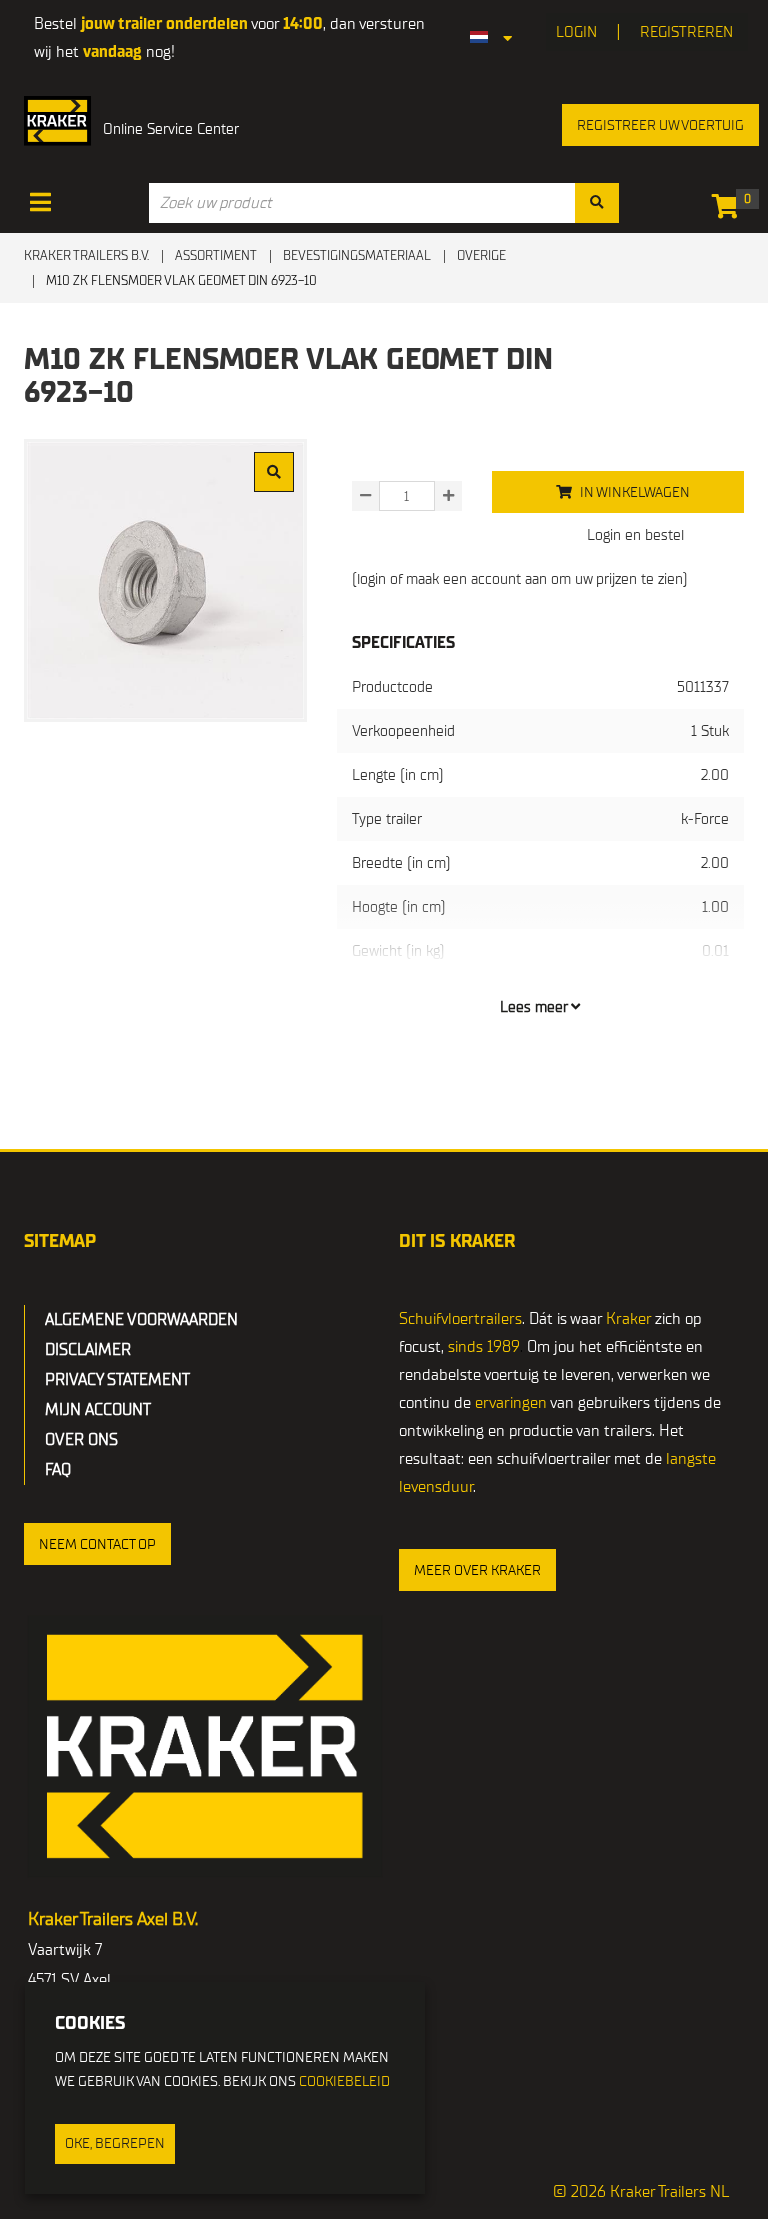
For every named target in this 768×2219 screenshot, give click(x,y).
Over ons (81, 1440)
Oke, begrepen (115, 2143)
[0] (730, 210)
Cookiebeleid (344, 2081)
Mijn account (98, 1410)
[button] (97, 1544)
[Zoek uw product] (597, 203)
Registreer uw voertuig (660, 125)
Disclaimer (88, 1350)
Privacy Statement (117, 1380)
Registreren (686, 32)
